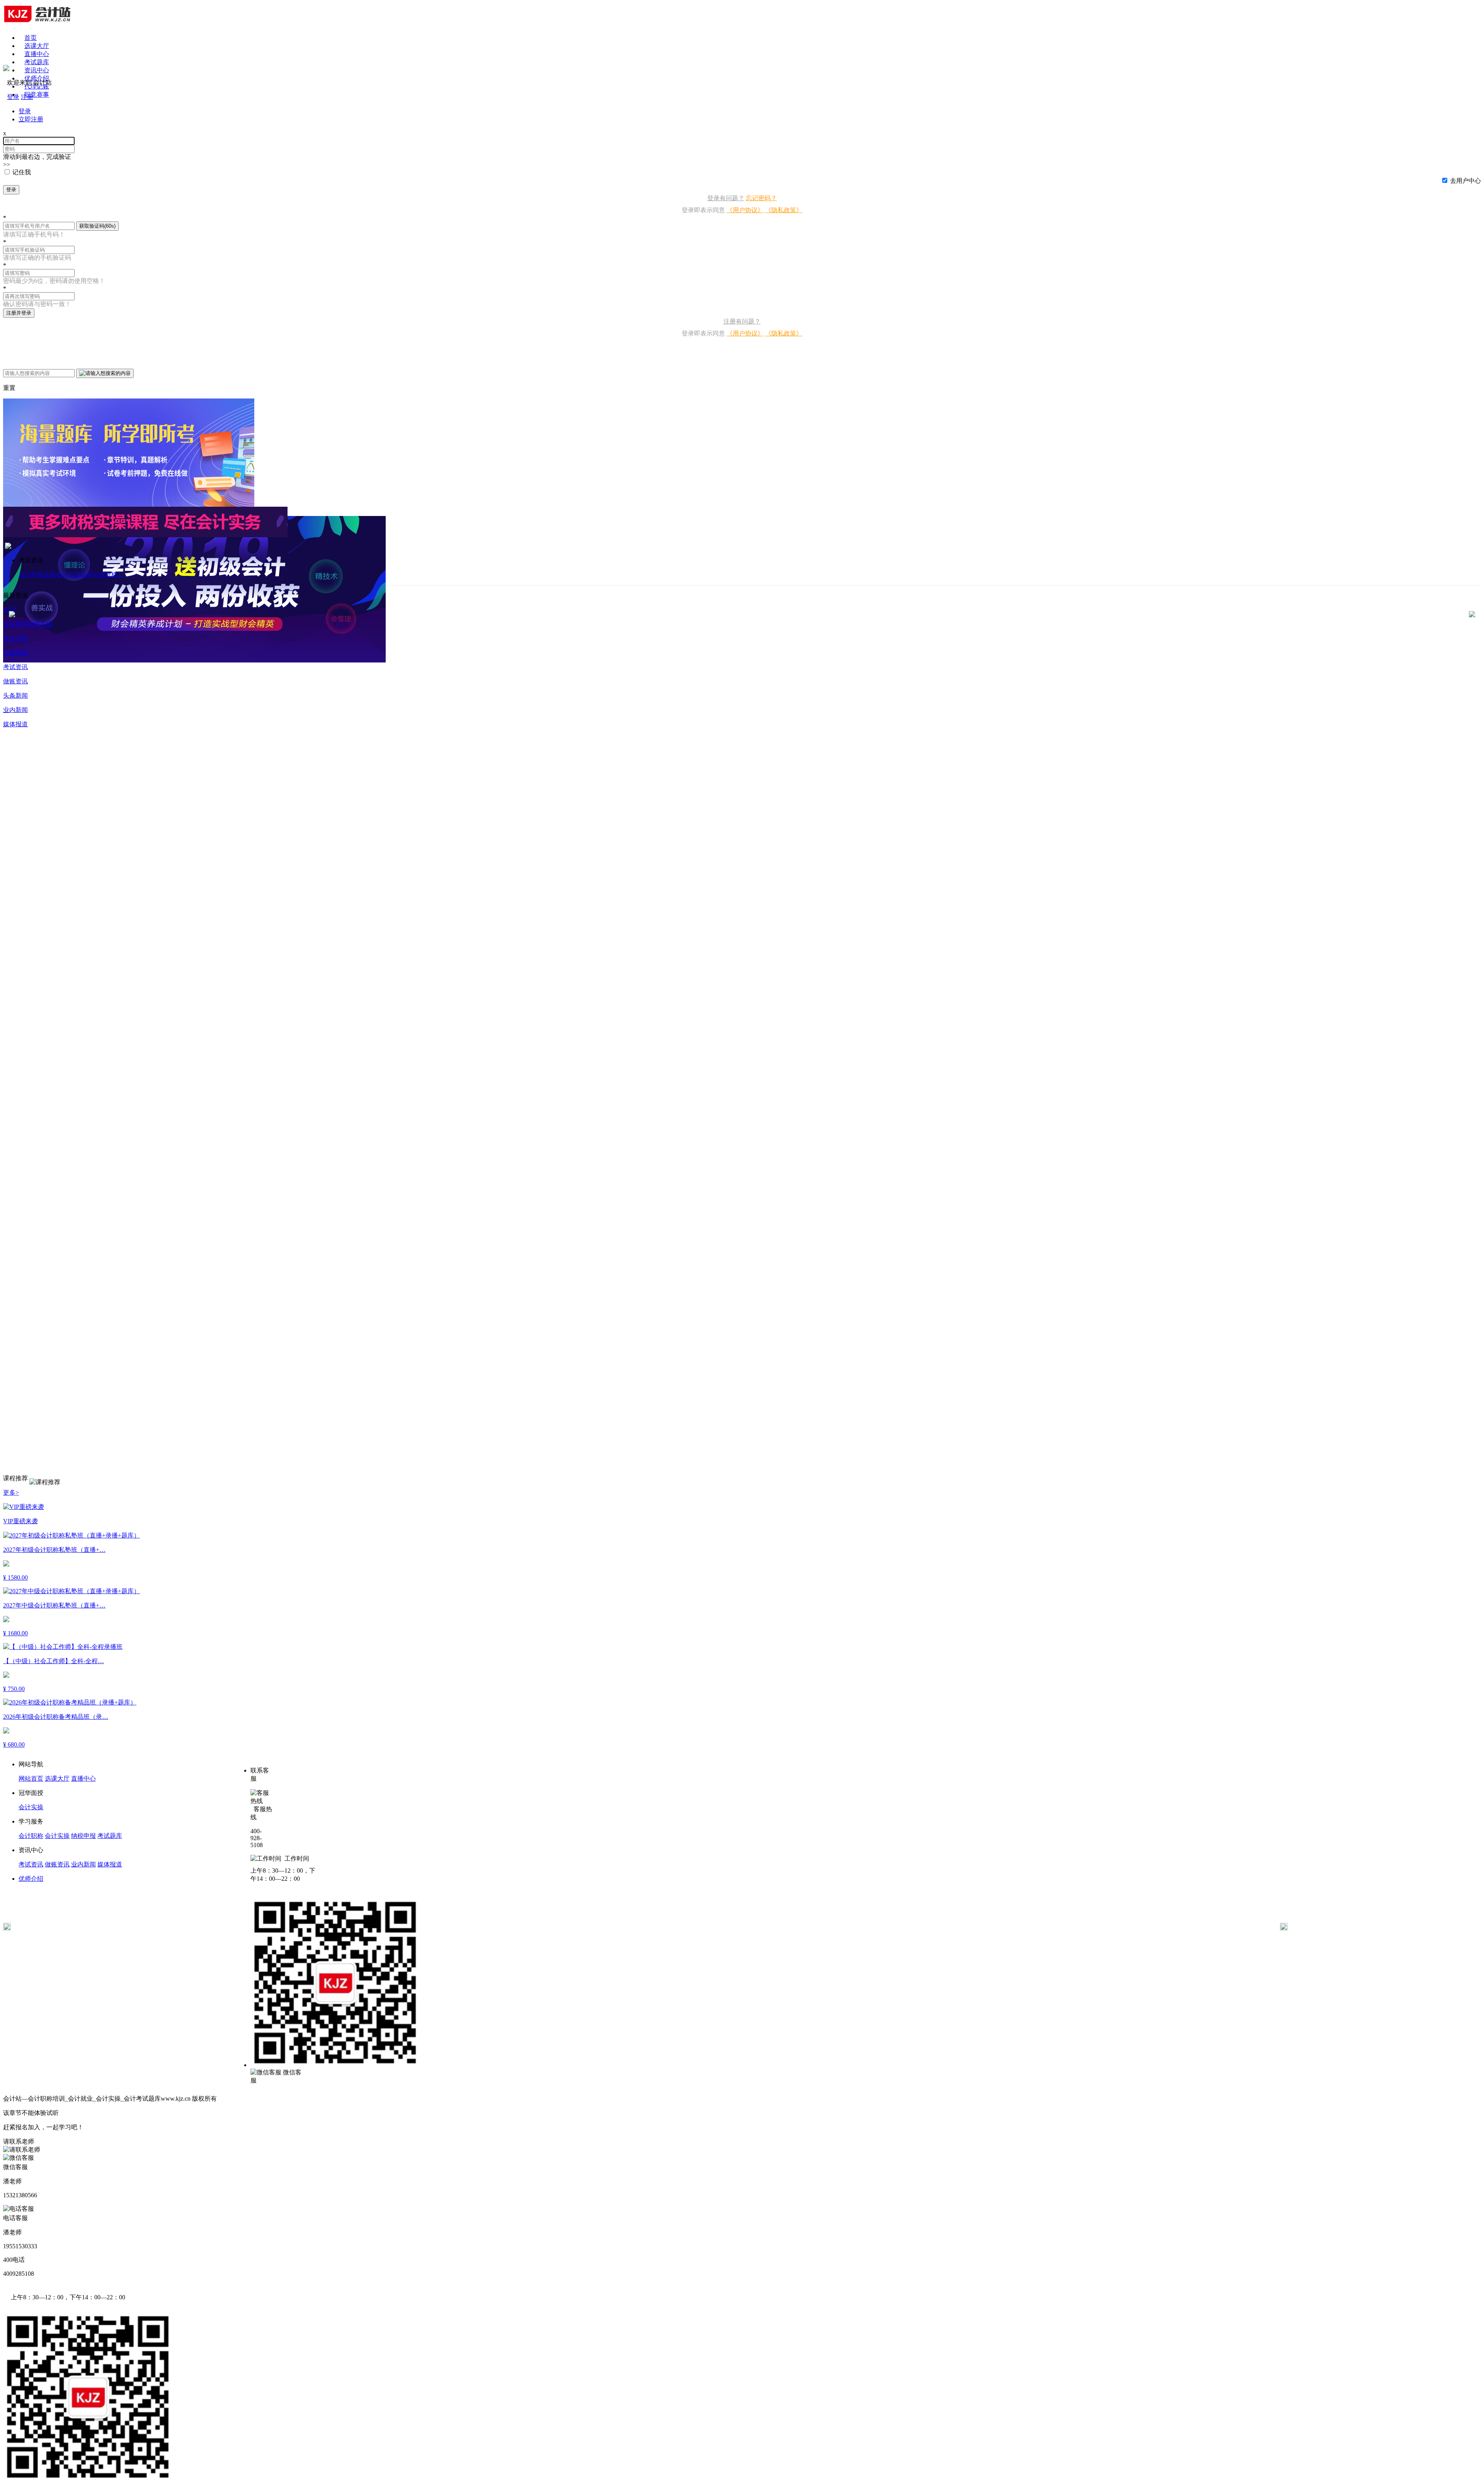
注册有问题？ (742, 321)
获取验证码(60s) (97, 226)
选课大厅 (37, 46)
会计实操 (31, 1807)
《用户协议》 (745, 210)
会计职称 (31, 1836)
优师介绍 (37, 78)
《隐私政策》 (784, 210)
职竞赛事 (37, 95)
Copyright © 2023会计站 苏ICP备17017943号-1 (280, 2099)
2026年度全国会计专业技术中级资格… (71, 575)
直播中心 (37, 54)
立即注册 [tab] (31, 119)
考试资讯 (31, 1864)
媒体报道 (110, 1864)
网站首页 (31, 1779)
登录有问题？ (726, 198)
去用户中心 (1465, 181)
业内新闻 (83, 1864)
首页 (31, 38)
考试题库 (37, 62)
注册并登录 (19, 313)
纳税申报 (83, 1836)
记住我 (22, 172)
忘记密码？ (761, 198)
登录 (11, 190)
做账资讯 (57, 1864)
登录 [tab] (25, 111)
